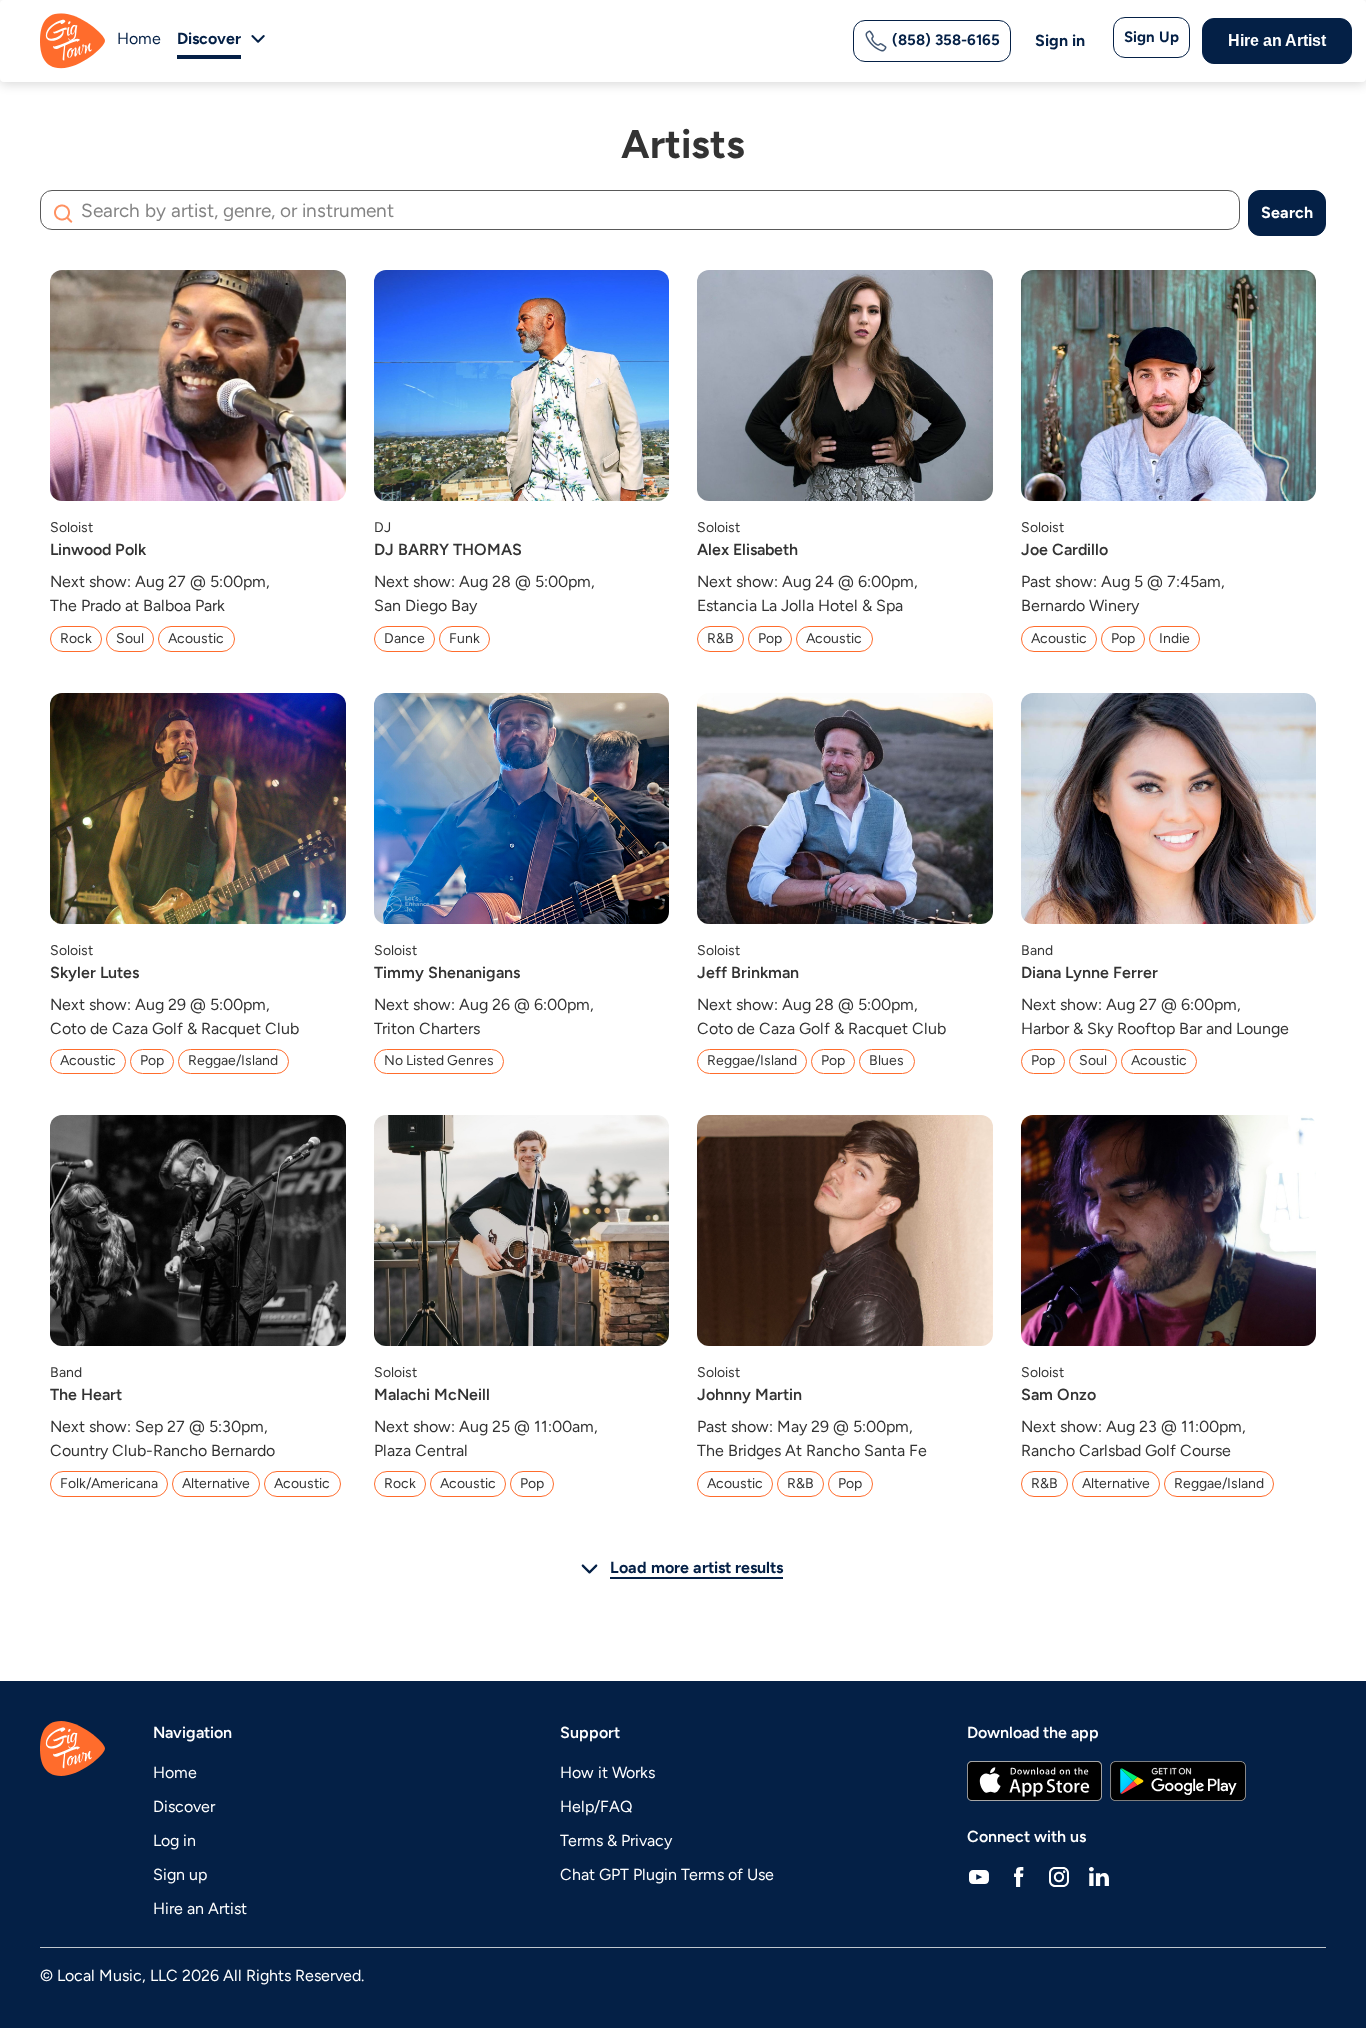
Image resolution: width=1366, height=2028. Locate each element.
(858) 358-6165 (944, 40)
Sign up (180, 1874)
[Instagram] (1059, 1877)
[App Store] (1034, 1781)
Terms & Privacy (616, 1840)
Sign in (1060, 40)
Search (1287, 212)
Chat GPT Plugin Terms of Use (667, 1874)
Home (139, 38)
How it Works (607, 1772)
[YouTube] (979, 1877)
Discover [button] (209, 38)
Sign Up (1151, 37)
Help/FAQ (596, 1806)
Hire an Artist (1277, 40)
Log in (174, 1840)
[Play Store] (1178, 1781)
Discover (184, 1806)
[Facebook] (1019, 1877)
